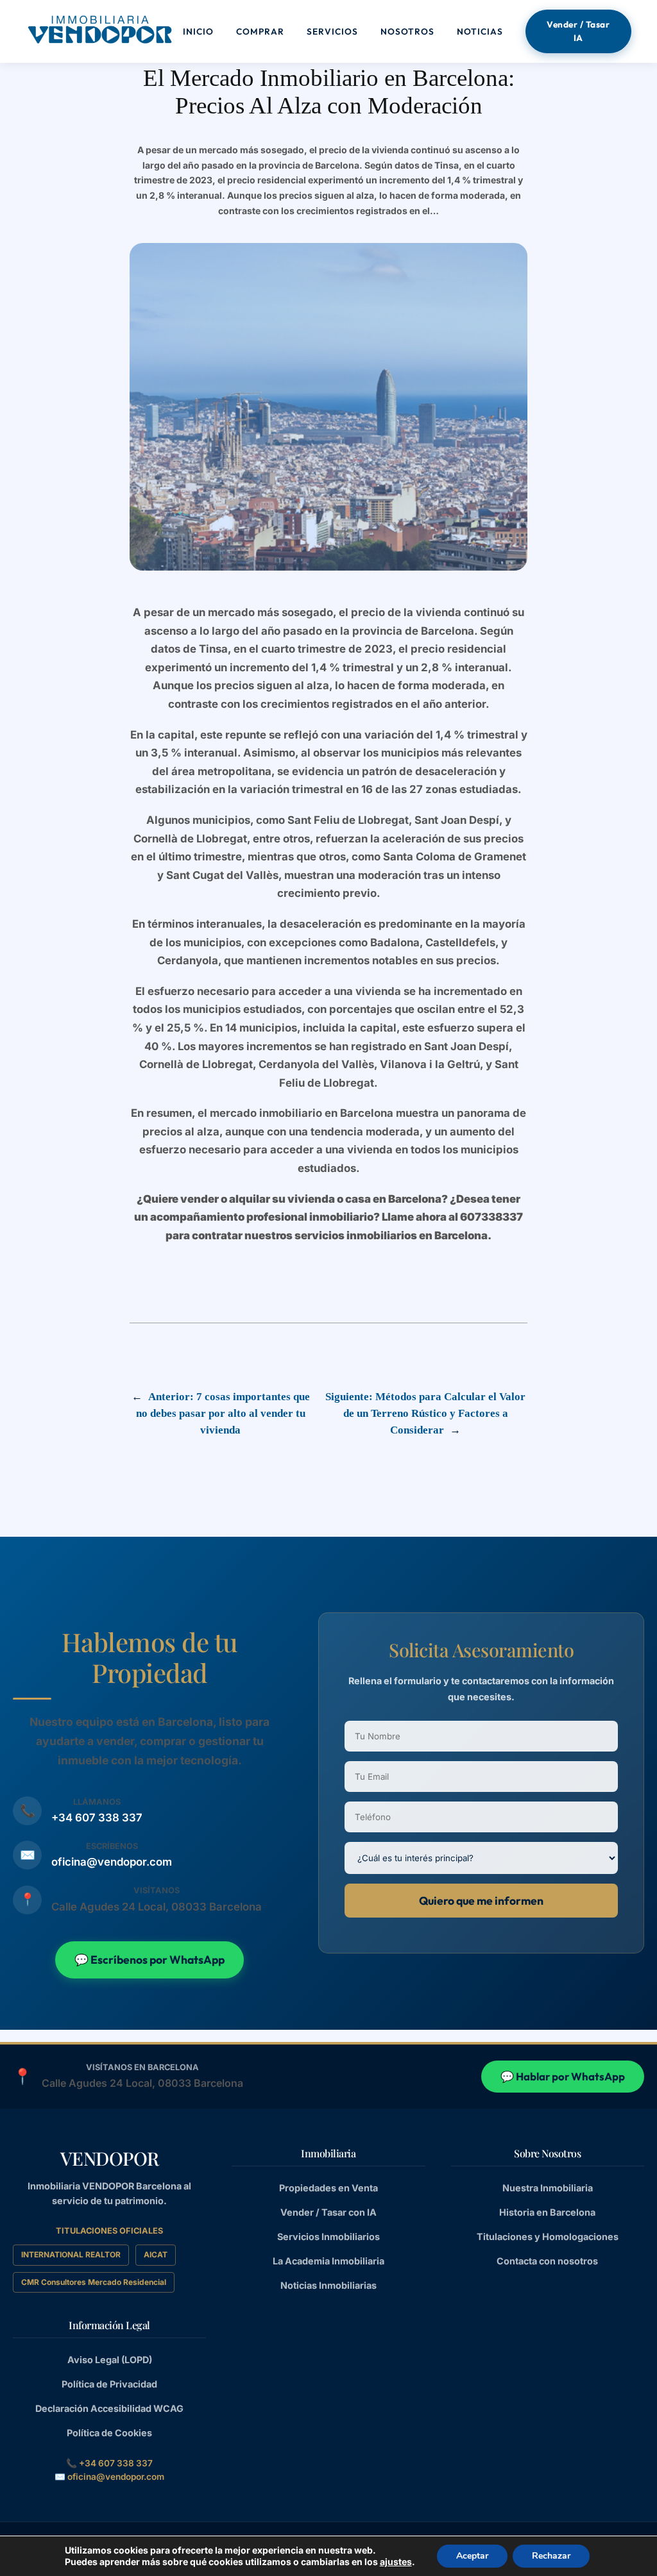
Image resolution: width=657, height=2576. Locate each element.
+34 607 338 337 (97, 1818)
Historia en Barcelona (547, 2212)
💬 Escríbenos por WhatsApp (149, 1960)
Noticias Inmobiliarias (328, 2285)
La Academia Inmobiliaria (328, 2261)
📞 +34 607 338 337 (109, 2463)
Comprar (260, 31)
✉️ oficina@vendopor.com (109, 2477)
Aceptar (472, 2556)
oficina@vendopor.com (112, 1862)
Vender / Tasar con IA (328, 2212)
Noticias (480, 31)
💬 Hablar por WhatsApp (563, 2076)
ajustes (396, 2562)
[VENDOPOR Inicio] (99, 29)
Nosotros (407, 31)
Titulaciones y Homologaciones (548, 2237)
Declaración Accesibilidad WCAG (109, 2408)
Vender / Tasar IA (578, 31)
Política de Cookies (109, 2433)
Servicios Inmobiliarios (328, 2237)
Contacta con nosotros (547, 2261)
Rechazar (551, 2556)
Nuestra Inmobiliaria (548, 2188)
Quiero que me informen (481, 1901)
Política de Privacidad (109, 2384)
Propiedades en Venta (328, 2188)
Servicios (332, 31)
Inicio (198, 31)
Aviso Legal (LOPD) (110, 2360)
